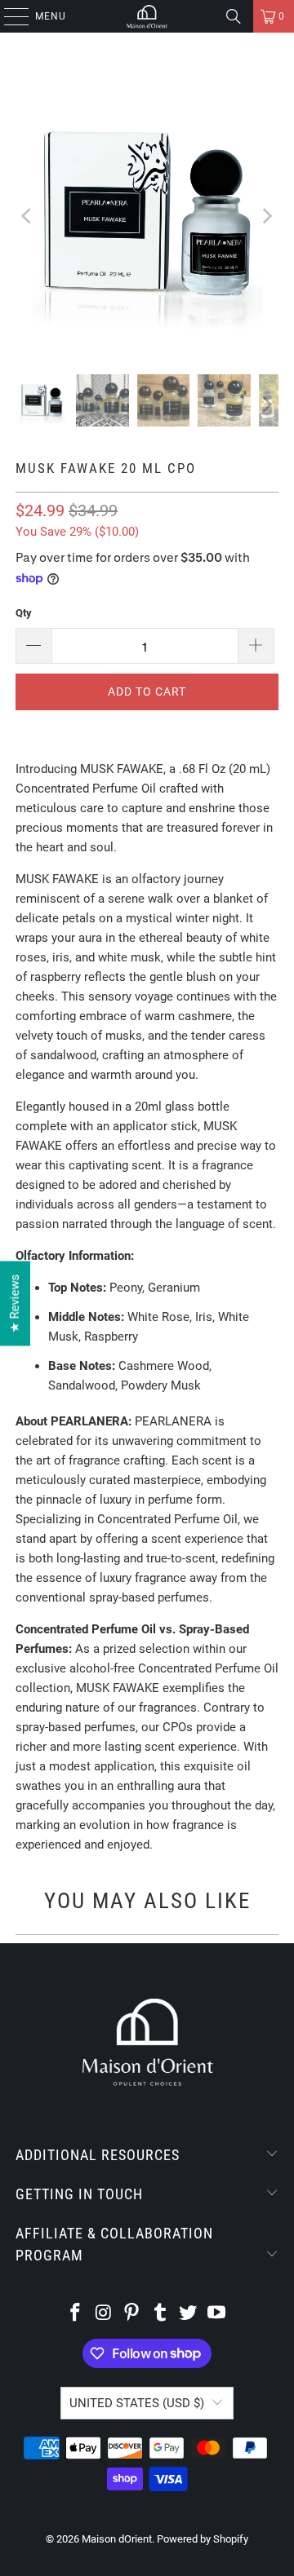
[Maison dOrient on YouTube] (217, 2314)
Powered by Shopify (203, 2539)
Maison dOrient (117, 2539)
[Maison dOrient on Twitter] (189, 2314)
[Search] (234, 16)
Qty (24, 613)
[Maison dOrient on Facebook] (75, 2314)
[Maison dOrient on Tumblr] (161, 2314)
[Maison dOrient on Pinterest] (132, 2314)
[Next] (266, 216)
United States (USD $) (137, 2403)
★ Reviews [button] (15, 1303)
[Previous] (28, 216)
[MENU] (8, 16)
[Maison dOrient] (147, 16)
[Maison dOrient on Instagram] (104, 2314)
